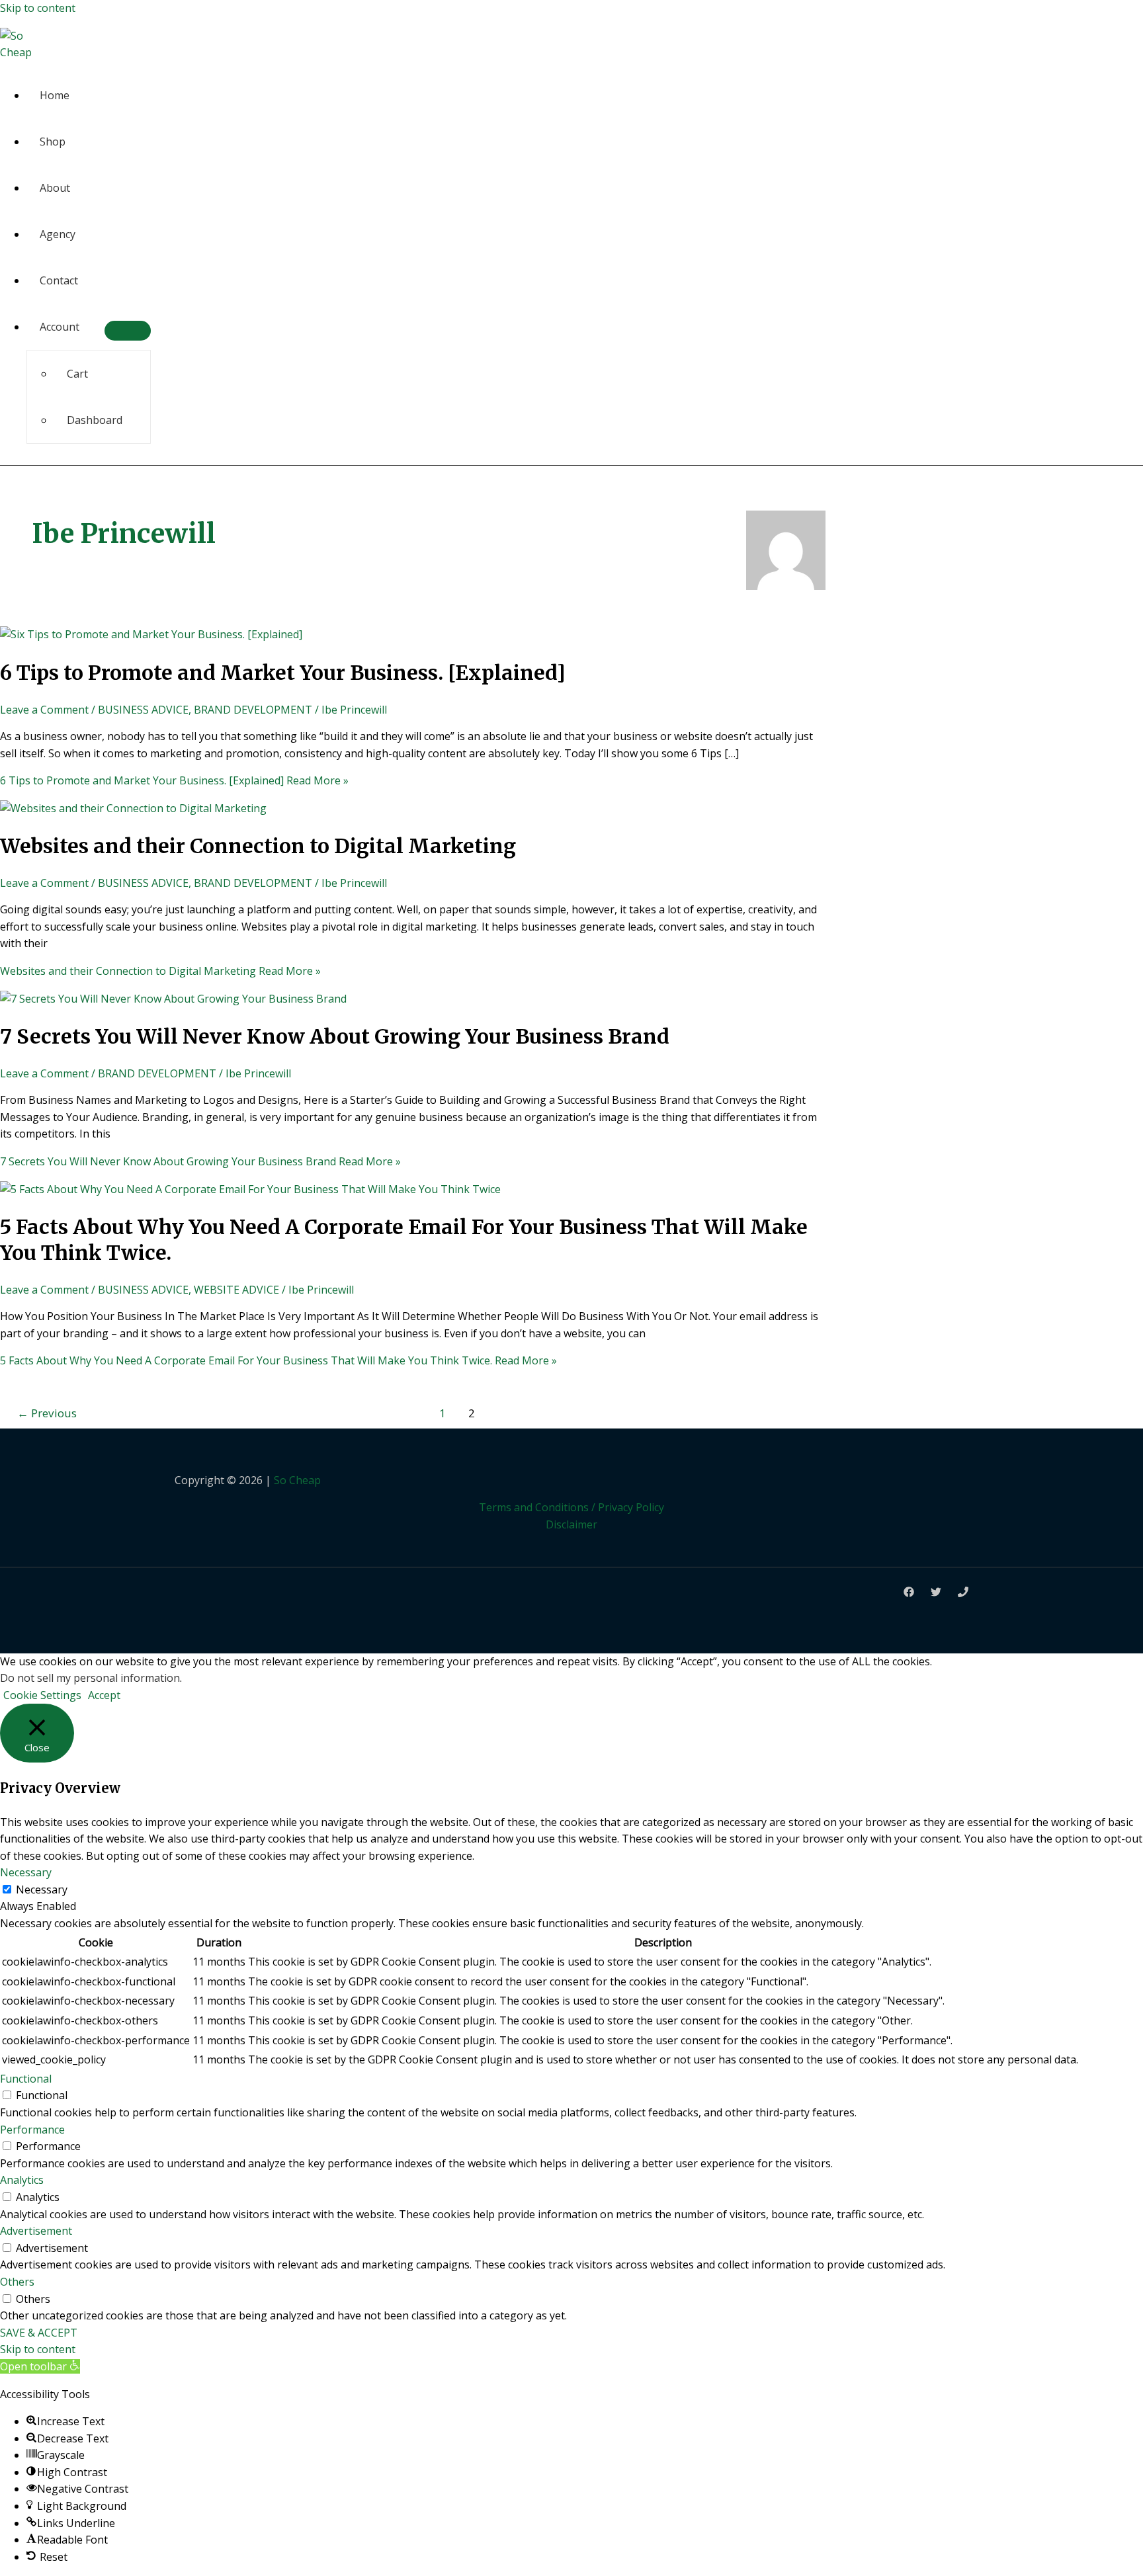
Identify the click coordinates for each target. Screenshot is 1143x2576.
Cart (77, 374)
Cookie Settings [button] (42, 1695)
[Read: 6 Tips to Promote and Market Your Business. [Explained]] (151, 634)
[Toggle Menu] (128, 331)
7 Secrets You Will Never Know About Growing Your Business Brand (335, 1036)
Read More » (174, 780)
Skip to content (38, 8)
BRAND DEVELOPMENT (253, 710)
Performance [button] (32, 2130)
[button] (40, 2366)
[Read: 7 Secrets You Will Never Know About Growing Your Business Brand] (173, 999)
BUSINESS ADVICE (143, 710)
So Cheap (297, 1480)
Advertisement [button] (36, 2231)
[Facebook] (909, 1593)
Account (60, 327)
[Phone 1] (963, 1593)
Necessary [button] (26, 1872)
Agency (58, 234)
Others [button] (17, 2282)
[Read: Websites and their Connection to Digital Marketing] (133, 808)
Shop (53, 142)
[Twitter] (936, 1593)
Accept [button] (104, 1695)
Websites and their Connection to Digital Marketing (258, 846)
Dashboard (95, 420)
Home (55, 95)
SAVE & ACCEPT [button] (39, 2333)
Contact (59, 280)
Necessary (42, 1890)
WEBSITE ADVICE (236, 1290)
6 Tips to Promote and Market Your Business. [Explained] (283, 673)
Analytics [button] (22, 2180)
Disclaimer (571, 1524)
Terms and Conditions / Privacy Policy (571, 1507)
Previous (47, 1413)
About (55, 188)
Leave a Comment (44, 710)
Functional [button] (26, 2079)
